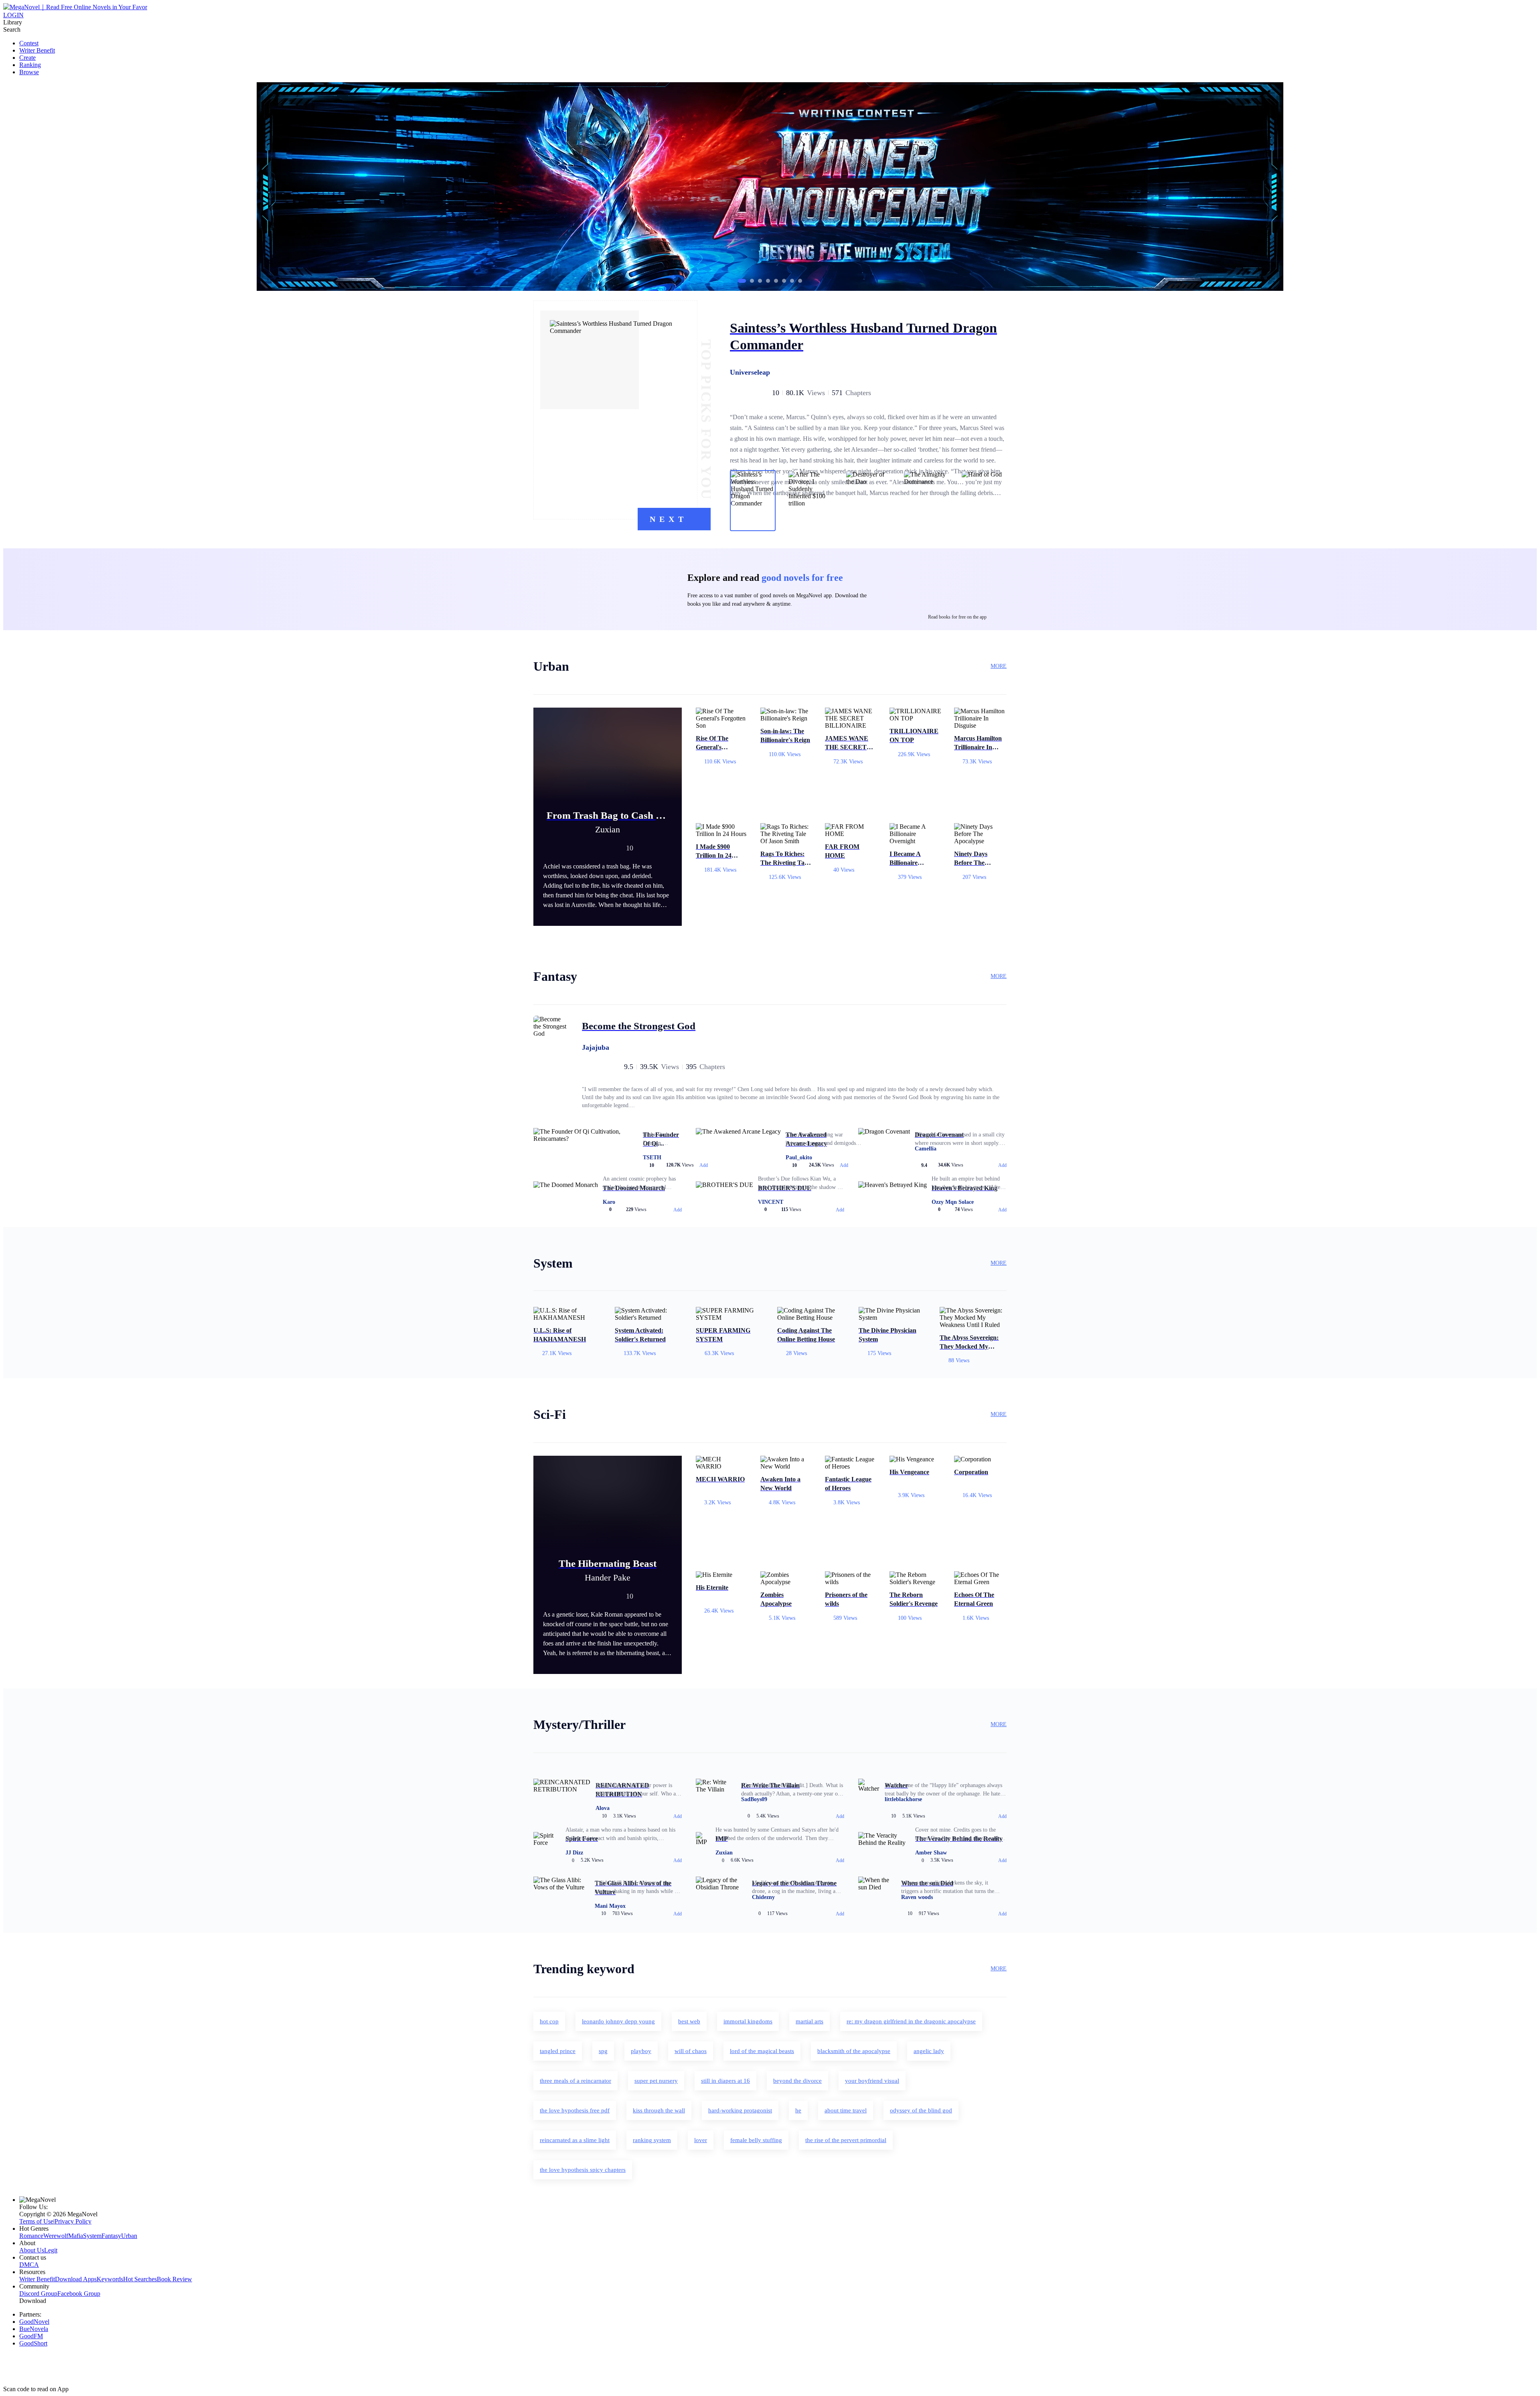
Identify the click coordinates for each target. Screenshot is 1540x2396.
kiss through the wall (659, 2110)
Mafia (76, 2236)
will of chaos (691, 2051)
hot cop (549, 2021)
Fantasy (111, 2236)
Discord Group (38, 2294)
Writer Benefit (37, 50)
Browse (29, 72)
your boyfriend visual (872, 2081)
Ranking (30, 65)
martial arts (810, 2021)
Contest (29, 43)
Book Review (174, 2279)
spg (603, 2051)
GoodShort (33, 2343)
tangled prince (558, 2051)
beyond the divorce (797, 2081)
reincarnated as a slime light (575, 2140)
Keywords (110, 2279)
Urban (129, 2236)
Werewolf (56, 2236)
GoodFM (31, 2336)
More (999, 666)
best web (689, 2021)
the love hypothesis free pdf (575, 2110)
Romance (31, 2236)
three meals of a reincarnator (575, 2081)
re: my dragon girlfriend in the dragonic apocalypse (911, 2021)
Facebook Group (79, 2294)
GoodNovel (34, 2322)
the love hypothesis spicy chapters (583, 2170)
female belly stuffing (756, 2140)
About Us (32, 2250)
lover (701, 2140)
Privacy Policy (73, 2221)
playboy (641, 2051)
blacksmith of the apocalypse (854, 2051)
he (798, 2110)
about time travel (846, 2110)
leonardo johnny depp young (618, 2021)
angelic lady (929, 2051)
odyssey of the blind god (921, 2110)
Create (27, 58)
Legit (51, 2250)
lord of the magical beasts (762, 2051)
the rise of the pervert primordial (846, 2140)
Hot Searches (140, 2279)
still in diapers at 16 (725, 2081)
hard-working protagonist (740, 2110)
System (92, 2236)
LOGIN (13, 15)
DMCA (29, 2265)
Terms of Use (36, 2221)
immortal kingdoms (748, 2021)
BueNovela (34, 2329)
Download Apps (76, 2279)
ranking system (652, 2140)
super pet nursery (656, 2081)
